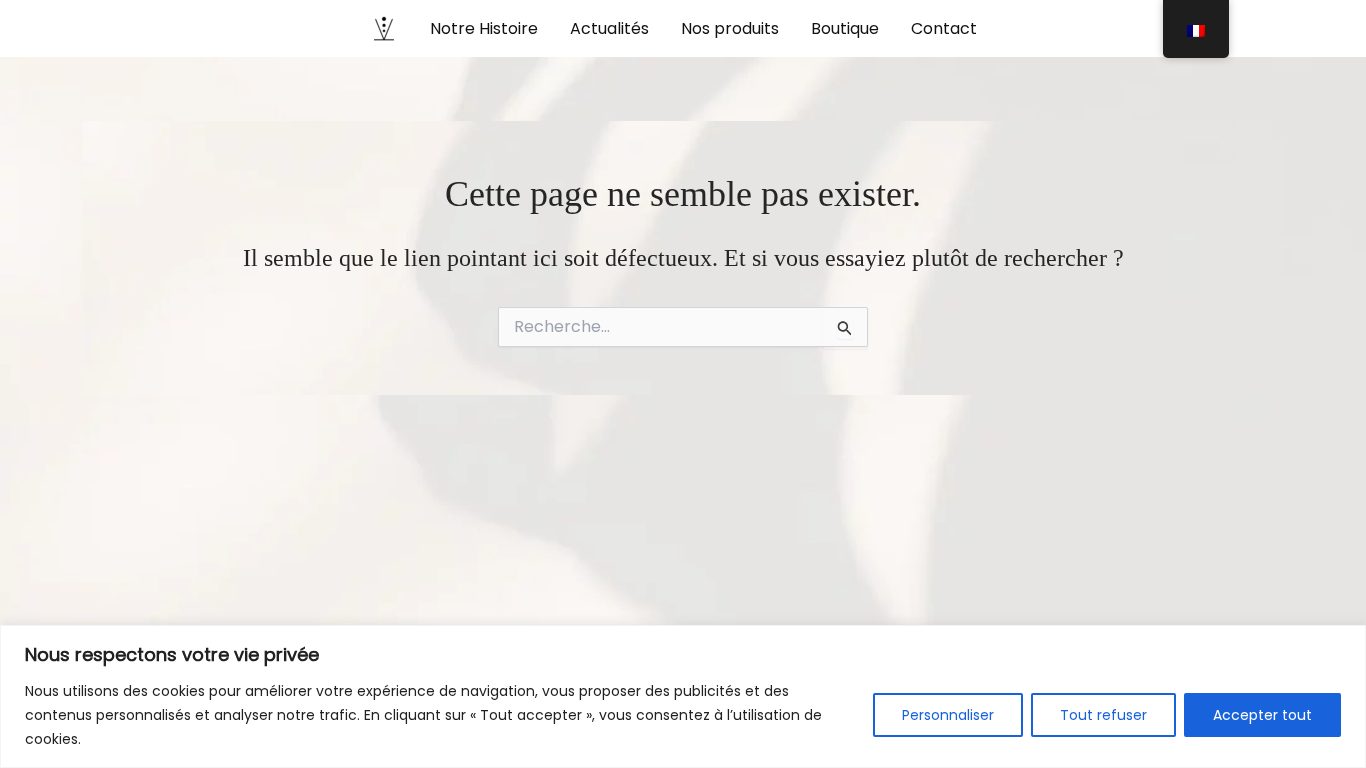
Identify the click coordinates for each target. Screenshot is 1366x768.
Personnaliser (948, 715)
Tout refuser (1103, 715)
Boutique (845, 28)
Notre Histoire (484, 28)
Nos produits (730, 28)
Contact (944, 28)
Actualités (609, 28)
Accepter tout (1262, 715)
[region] (683, 696)
